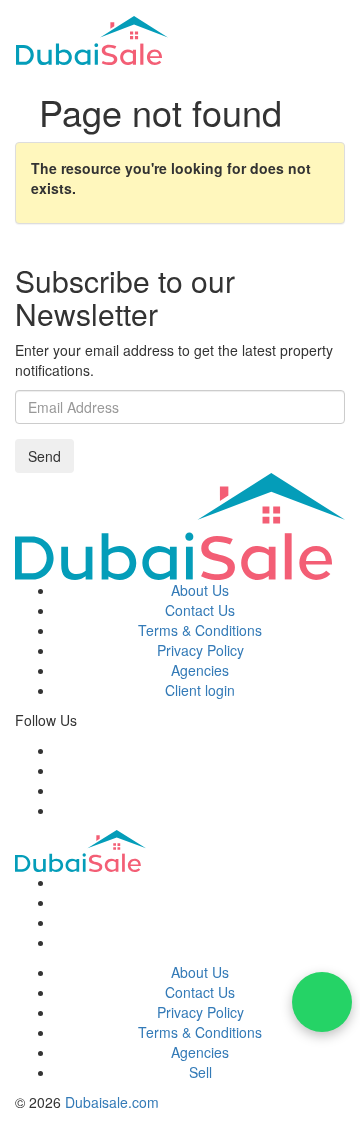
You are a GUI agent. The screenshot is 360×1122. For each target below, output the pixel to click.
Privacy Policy (200, 650)
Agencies (200, 670)
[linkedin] (60, 810)
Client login (200, 690)
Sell (200, 1072)
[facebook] (60, 750)
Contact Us (200, 610)
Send (44, 456)
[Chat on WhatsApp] (322, 1002)
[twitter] (60, 770)
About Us (200, 590)
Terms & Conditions (200, 630)
